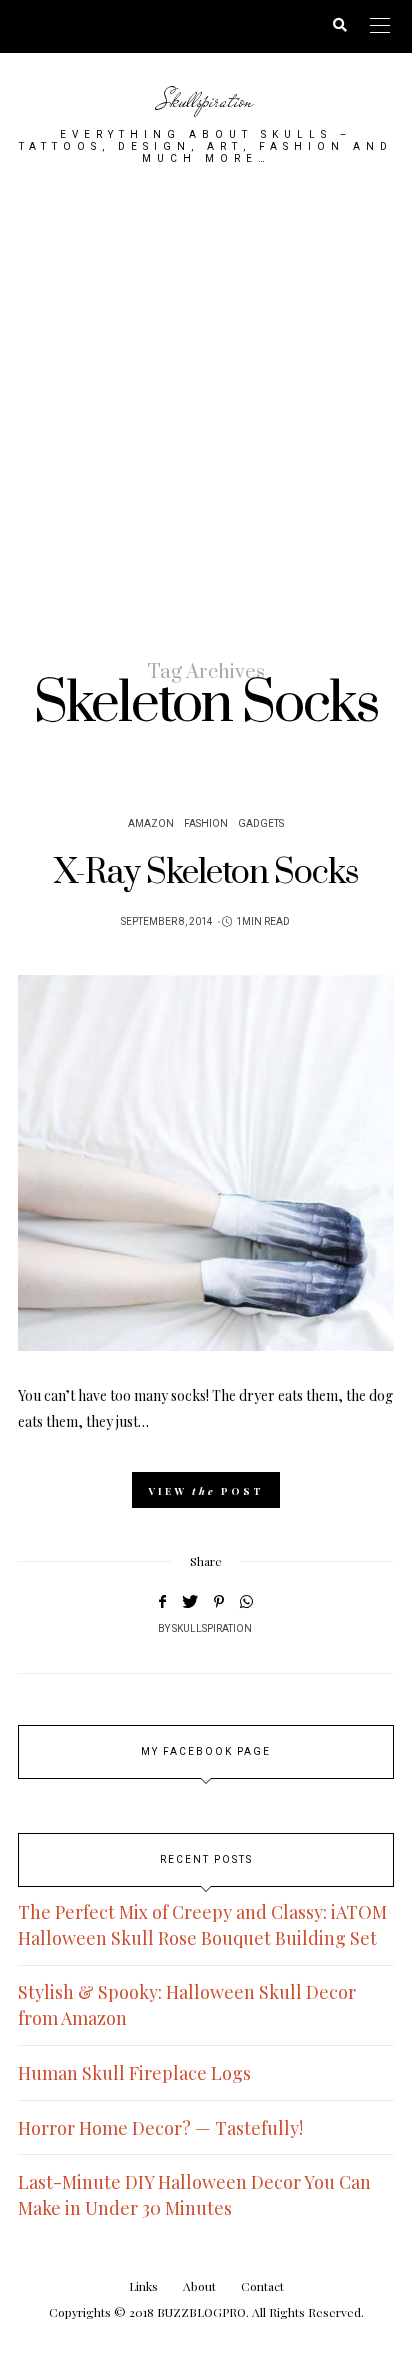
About (199, 2286)
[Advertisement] (206, 411)
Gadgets (261, 824)
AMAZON (151, 824)
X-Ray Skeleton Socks (206, 873)
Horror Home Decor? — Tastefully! (160, 2128)
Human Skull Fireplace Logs (134, 2073)
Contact (262, 2286)
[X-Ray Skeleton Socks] (206, 1163)
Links (143, 2286)
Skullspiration (206, 100)
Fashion (206, 824)
